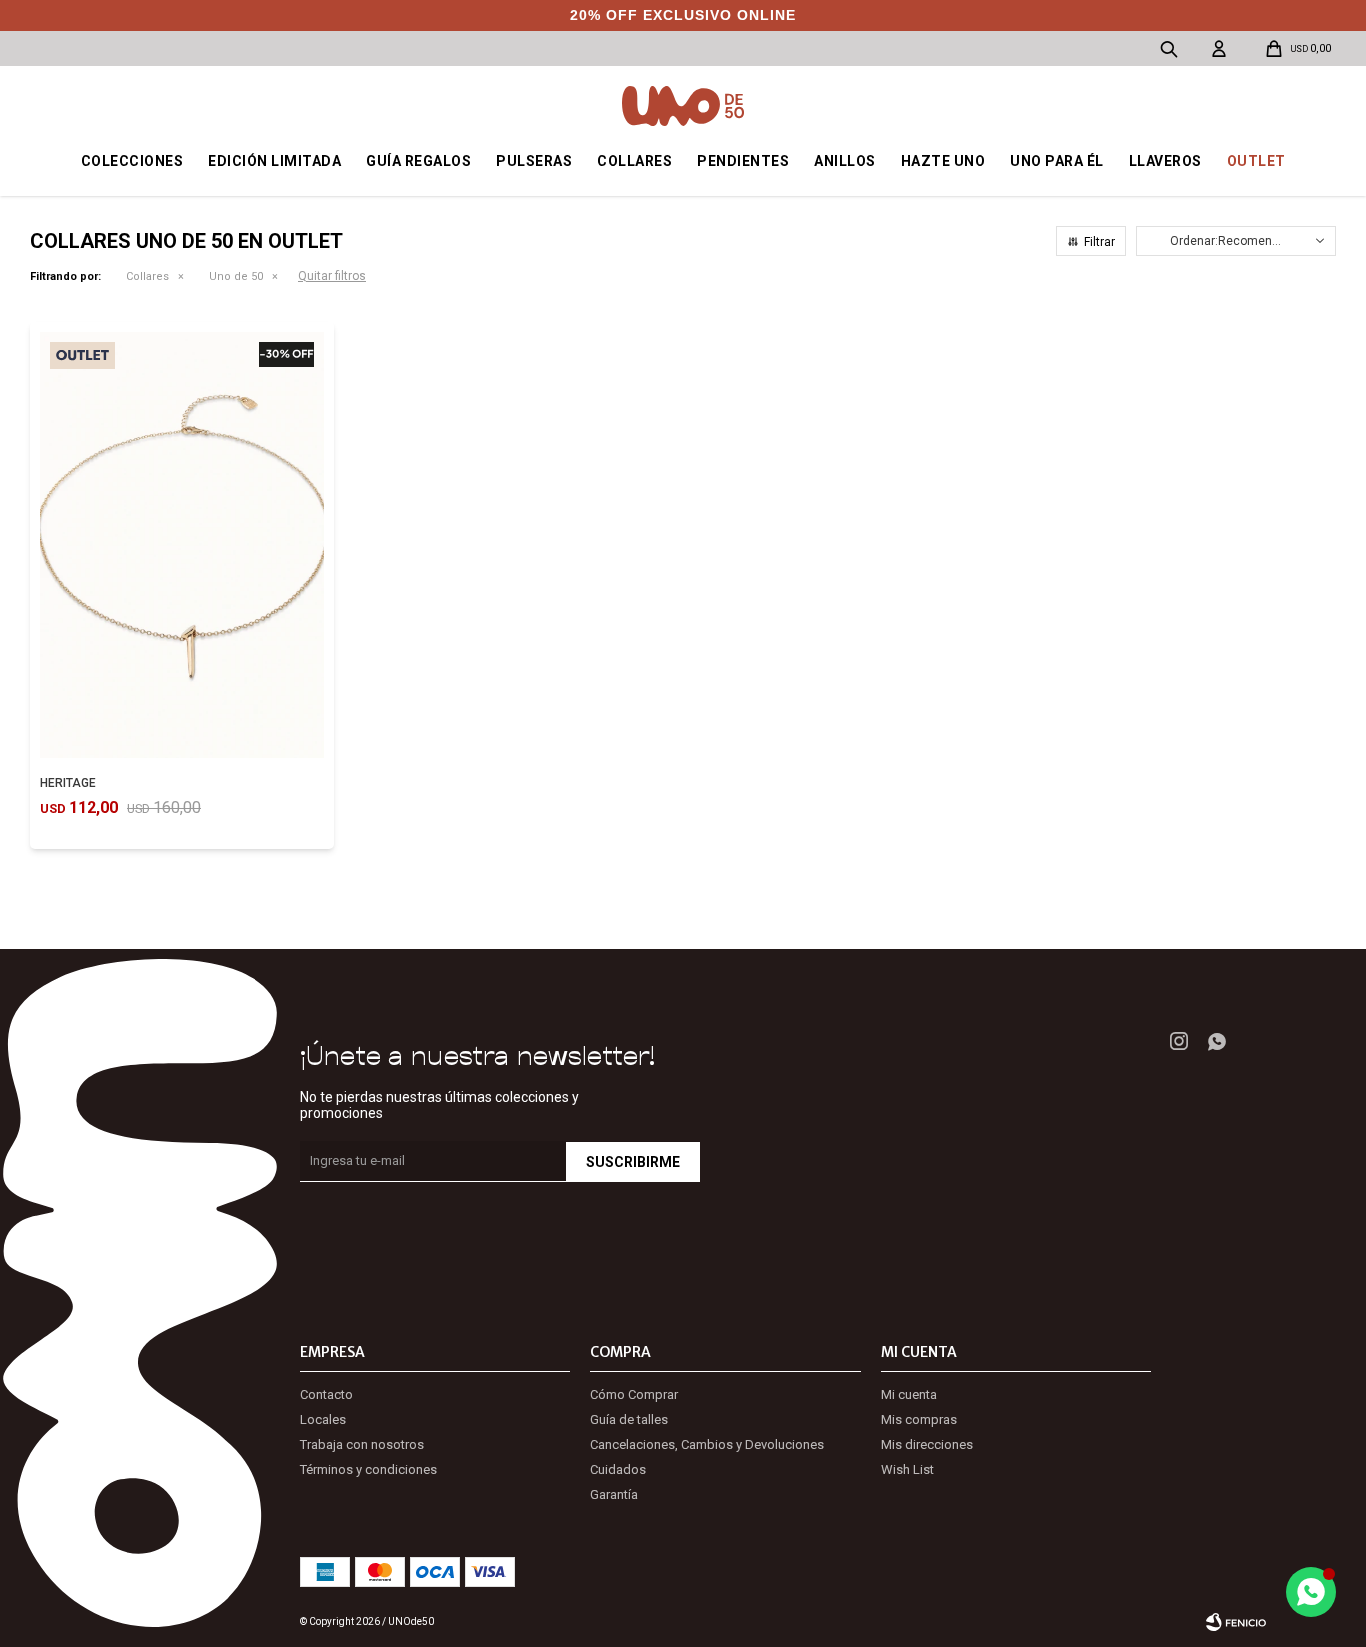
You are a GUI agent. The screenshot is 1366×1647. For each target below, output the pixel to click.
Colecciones (132, 161)
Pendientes (743, 161)
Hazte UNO (943, 161)
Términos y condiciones (368, 1469)
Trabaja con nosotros (362, 1444)
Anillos (845, 161)
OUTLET (1256, 161)
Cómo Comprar (634, 1394)
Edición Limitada (274, 161)
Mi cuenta (909, 1394)
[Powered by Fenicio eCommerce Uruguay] (1236, 1622)
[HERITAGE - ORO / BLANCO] (182, 545)
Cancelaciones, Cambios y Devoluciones (707, 1444)
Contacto (326, 1394)
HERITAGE (68, 783)
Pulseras (534, 161)
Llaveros (1165, 161)
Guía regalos (418, 161)
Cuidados (618, 1469)
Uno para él (1057, 161)
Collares (634, 161)
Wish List (907, 1469)
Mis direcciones (927, 1444)
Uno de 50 (236, 276)
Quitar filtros (332, 276)
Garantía (614, 1494)
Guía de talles (629, 1419)
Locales (323, 1419)
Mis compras (919, 1419)
